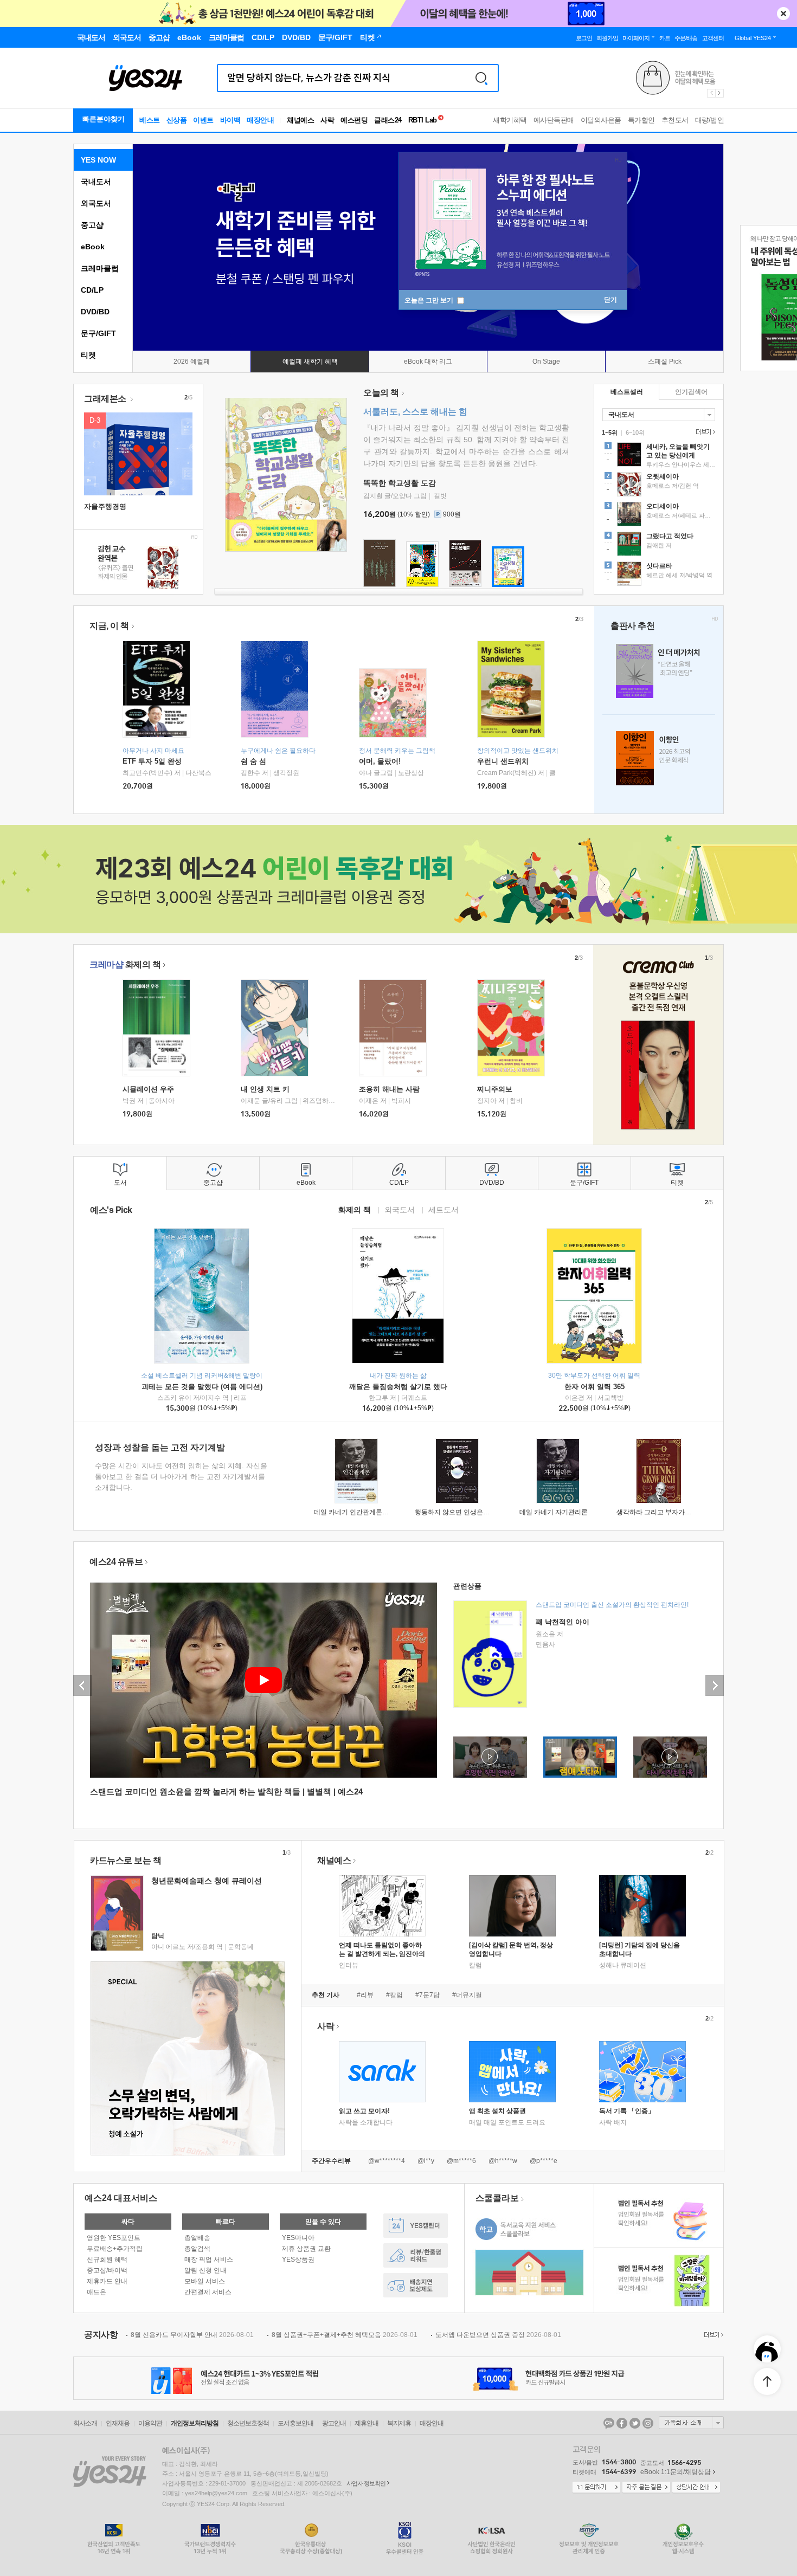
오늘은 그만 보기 (430, 300)
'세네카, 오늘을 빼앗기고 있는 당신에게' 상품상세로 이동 (659, 456)
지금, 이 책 (109, 626)
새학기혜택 (510, 120)
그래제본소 (106, 399)
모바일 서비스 (205, 2281)
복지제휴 (399, 2423)
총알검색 (197, 2249)
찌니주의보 (495, 1089)
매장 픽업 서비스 (209, 2259)
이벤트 (203, 120)
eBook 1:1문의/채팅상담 (676, 2472)
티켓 (88, 355)
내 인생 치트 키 (265, 1089)
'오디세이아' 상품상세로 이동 (659, 515)
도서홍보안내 (295, 2423)
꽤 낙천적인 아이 (563, 1622)
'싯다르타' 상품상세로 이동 (659, 575)
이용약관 (150, 2423)
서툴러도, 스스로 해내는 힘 (415, 412)
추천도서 (675, 120)
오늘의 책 (381, 393)
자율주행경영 (105, 506)
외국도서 (96, 203)
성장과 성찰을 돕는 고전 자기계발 (160, 1447)
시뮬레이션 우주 (148, 1089)
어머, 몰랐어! (380, 761)
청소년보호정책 (248, 2423)
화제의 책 (125, 964)
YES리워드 (416, 2255)
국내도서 (96, 182)
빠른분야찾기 (104, 119)
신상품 (177, 120)
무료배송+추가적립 (115, 2249)
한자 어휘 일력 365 (594, 1387)
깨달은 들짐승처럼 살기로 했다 (398, 1387)
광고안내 (334, 2423)
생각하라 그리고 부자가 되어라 (661, 1512)
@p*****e (544, 2161)
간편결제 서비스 (208, 2292)
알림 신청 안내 (205, 2270)
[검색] (481, 78)
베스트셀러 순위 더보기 (704, 432)
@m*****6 (461, 2161)
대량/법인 (710, 120)
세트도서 (444, 1209)
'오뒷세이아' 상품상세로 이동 (659, 486)
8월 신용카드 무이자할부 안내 (192, 2335)
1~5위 (610, 432)
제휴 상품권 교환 (306, 2249)
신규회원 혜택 (107, 2259)
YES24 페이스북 (622, 2423)
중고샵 (92, 225)
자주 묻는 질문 (646, 2488)
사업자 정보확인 (366, 2483)
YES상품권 (298, 2259)
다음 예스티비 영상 (715, 1686)
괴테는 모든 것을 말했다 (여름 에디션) (202, 1387)
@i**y (426, 2161)
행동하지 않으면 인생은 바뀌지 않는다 (470, 1512)
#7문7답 (428, 1995)
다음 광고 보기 (720, 93)
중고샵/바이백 (107, 2270)
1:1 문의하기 (596, 2488)
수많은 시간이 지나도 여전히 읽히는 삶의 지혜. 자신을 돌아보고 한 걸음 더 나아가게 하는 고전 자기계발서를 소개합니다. (181, 1477)
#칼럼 (394, 1995)
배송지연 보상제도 (416, 2285)
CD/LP (92, 290)
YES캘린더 (416, 2226)
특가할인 (641, 120)
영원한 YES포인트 (114, 2238)
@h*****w (503, 2161)
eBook (93, 247)
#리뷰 (365, 1995)
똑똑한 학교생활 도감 (400, 483)
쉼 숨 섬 (253, 761)
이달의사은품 (601, 120)
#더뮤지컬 (467, 1995)
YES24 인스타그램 (648, 2423)
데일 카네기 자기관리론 (554, 1512)
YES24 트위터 (635, 2423)
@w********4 (387, 2161)
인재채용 (118, 2423)
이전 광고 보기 (711, 93)
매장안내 (260, 120)
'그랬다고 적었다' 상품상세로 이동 (659, 545)
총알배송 (197, 2238)
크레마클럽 (100, 268)
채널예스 (334, 1860)
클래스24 (388, 120)
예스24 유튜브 (116, 1562)
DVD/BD (95, 312)
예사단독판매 (554, 120)
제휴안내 (367, 2423)
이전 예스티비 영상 (82, 1686)
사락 (327, 120)
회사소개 (85, 2423)
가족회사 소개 (691, 2423)
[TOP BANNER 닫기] (783, 14)
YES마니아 (298, 2238)
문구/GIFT (98, 333)
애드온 (97, 2292)
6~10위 (635, 432)
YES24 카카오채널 (609, 2423)
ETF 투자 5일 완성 (152, 761)
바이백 (230, 120)
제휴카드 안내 (107, 2281)
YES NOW (98, 160)
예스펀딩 (354, 120)
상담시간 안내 (696, 2488)
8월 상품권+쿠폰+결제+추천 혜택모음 (345, 2335)
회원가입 (607, 38)
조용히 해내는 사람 (389, 1089)
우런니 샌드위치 (503, 761)
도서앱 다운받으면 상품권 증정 (498, 2335)
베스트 (150, 120)
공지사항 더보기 (712, 2335)
